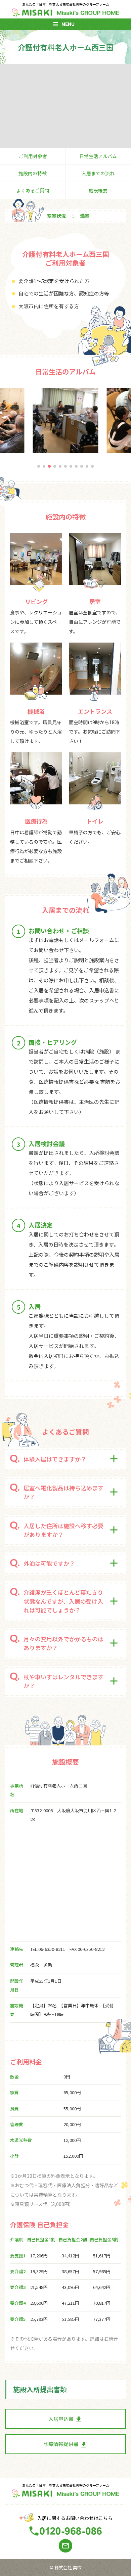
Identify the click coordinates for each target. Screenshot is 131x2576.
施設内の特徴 (33, 173)
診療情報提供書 (65, 2445)
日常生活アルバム (98, 156)
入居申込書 (65, 2419)
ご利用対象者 (33, 156)
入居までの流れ (98, 173)
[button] (39, 466)
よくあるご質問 (33, 190)
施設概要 (98, 190)
